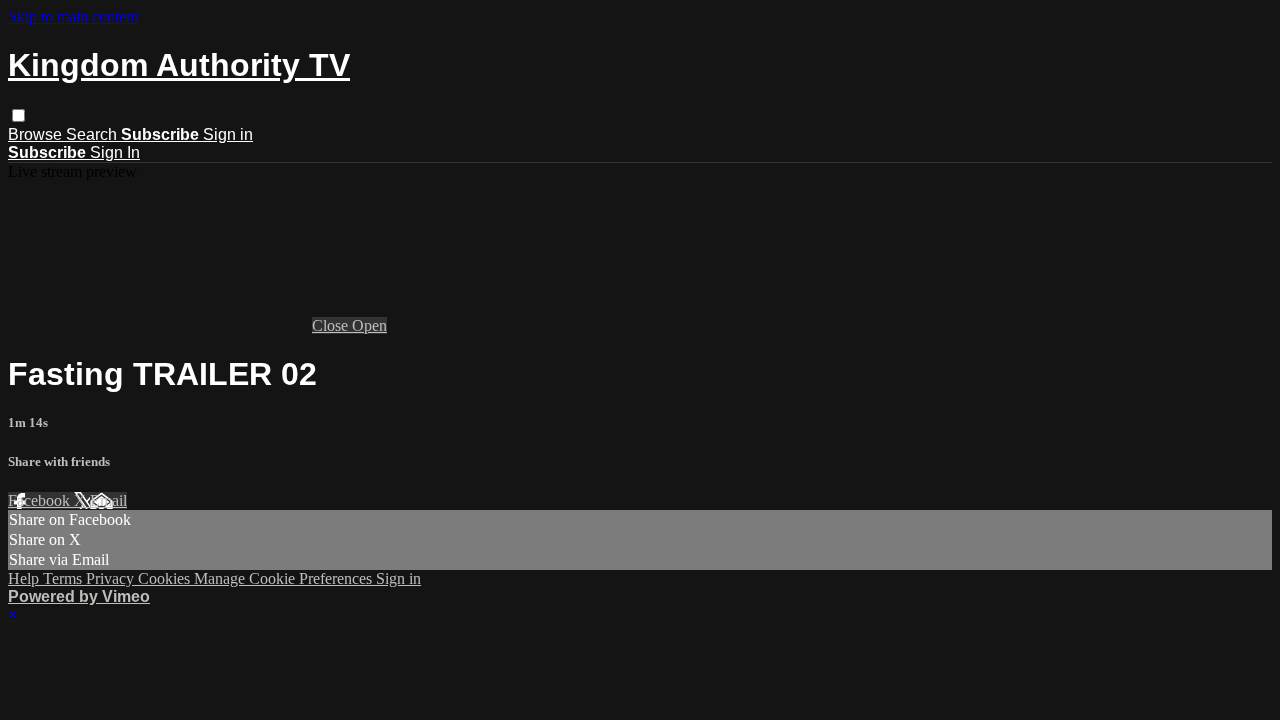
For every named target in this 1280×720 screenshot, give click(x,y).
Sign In (115, 152)
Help (25, 578)
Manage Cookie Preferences (285, 578)
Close (332, 325)
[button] (18, 115)
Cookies (166, 578)
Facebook (41, 500)
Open (369, 325)
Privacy (112, 578)
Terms (64, 578)
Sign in (228, 134)
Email (108, 500)
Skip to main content (73, 16)
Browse (37, 134)
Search (93, 134)
